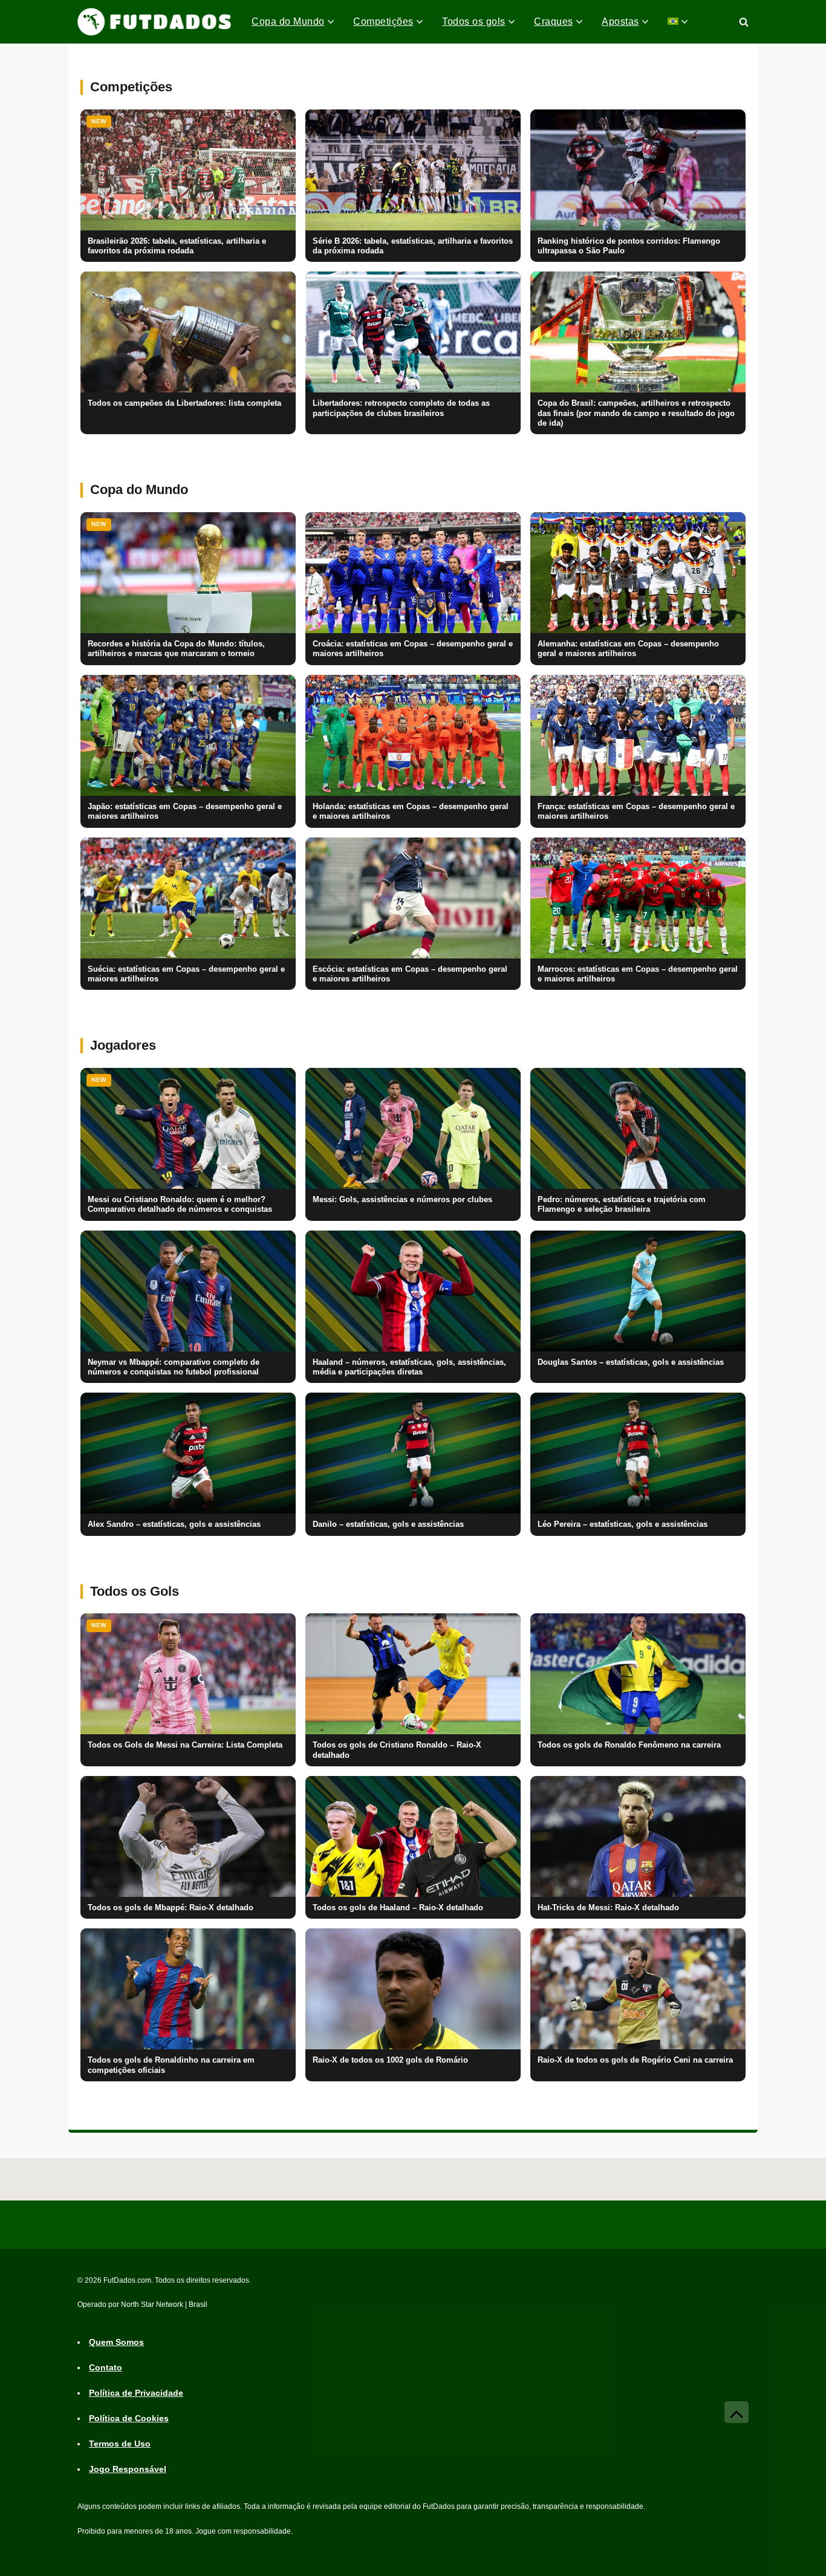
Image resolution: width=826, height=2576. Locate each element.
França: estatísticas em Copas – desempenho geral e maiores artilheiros (636, 812)
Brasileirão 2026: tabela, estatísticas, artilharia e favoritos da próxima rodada (177, 246)
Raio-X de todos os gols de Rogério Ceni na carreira (635, 2060)
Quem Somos (116, 2343)
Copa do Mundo (288, 21)
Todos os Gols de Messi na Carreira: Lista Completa (185, 1745)
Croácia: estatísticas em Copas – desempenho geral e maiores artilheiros (413, 649)
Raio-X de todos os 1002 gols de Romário (390, 2060)
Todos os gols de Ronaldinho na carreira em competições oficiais (171, 2065)
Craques (554, 21)
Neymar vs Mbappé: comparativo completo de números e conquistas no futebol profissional (174, 1367)
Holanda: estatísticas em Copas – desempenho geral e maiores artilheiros (411, 812)
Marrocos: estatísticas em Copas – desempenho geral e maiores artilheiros (638, 974)
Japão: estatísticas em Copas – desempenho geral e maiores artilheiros (185, 812)
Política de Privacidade (136, 2393)
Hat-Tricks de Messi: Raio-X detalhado (608, 1908)
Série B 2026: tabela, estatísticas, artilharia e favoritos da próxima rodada (413, 246)
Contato (106, 2368)
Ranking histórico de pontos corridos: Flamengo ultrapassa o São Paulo (629, 246)
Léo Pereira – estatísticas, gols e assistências (623, 1524)
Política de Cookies (129, 2419)
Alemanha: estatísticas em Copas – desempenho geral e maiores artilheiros (628, 649)
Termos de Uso (120, 2444)
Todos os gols (474, 21)
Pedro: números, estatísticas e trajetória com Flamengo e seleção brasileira (622, 1205)
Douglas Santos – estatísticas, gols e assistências (631, 1362)
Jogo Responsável (128, 2470)
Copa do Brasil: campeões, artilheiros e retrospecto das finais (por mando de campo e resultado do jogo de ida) (636, 413)
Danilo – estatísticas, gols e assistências (388, 1524)
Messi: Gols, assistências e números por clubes (402, 1200)
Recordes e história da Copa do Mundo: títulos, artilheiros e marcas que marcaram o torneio (176, 649)
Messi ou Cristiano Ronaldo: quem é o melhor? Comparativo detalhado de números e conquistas (180, 1205)
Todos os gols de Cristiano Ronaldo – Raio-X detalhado (397, 1750)
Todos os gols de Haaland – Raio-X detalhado (398, 1908)
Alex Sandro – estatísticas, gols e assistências (174, 1524)
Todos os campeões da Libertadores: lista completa (184, 403)
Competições (383, 21)
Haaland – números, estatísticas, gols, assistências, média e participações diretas (409, 1367)
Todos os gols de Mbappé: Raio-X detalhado (171, 1908)
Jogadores (123, 1045)
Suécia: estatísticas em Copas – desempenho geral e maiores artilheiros (186, 974)
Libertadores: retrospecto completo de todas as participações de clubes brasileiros (401, 408)
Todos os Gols (135, 1591)
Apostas (620, 21)
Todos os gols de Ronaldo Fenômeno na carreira (629, 1745)
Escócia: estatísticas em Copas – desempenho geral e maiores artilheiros (410, 974)
